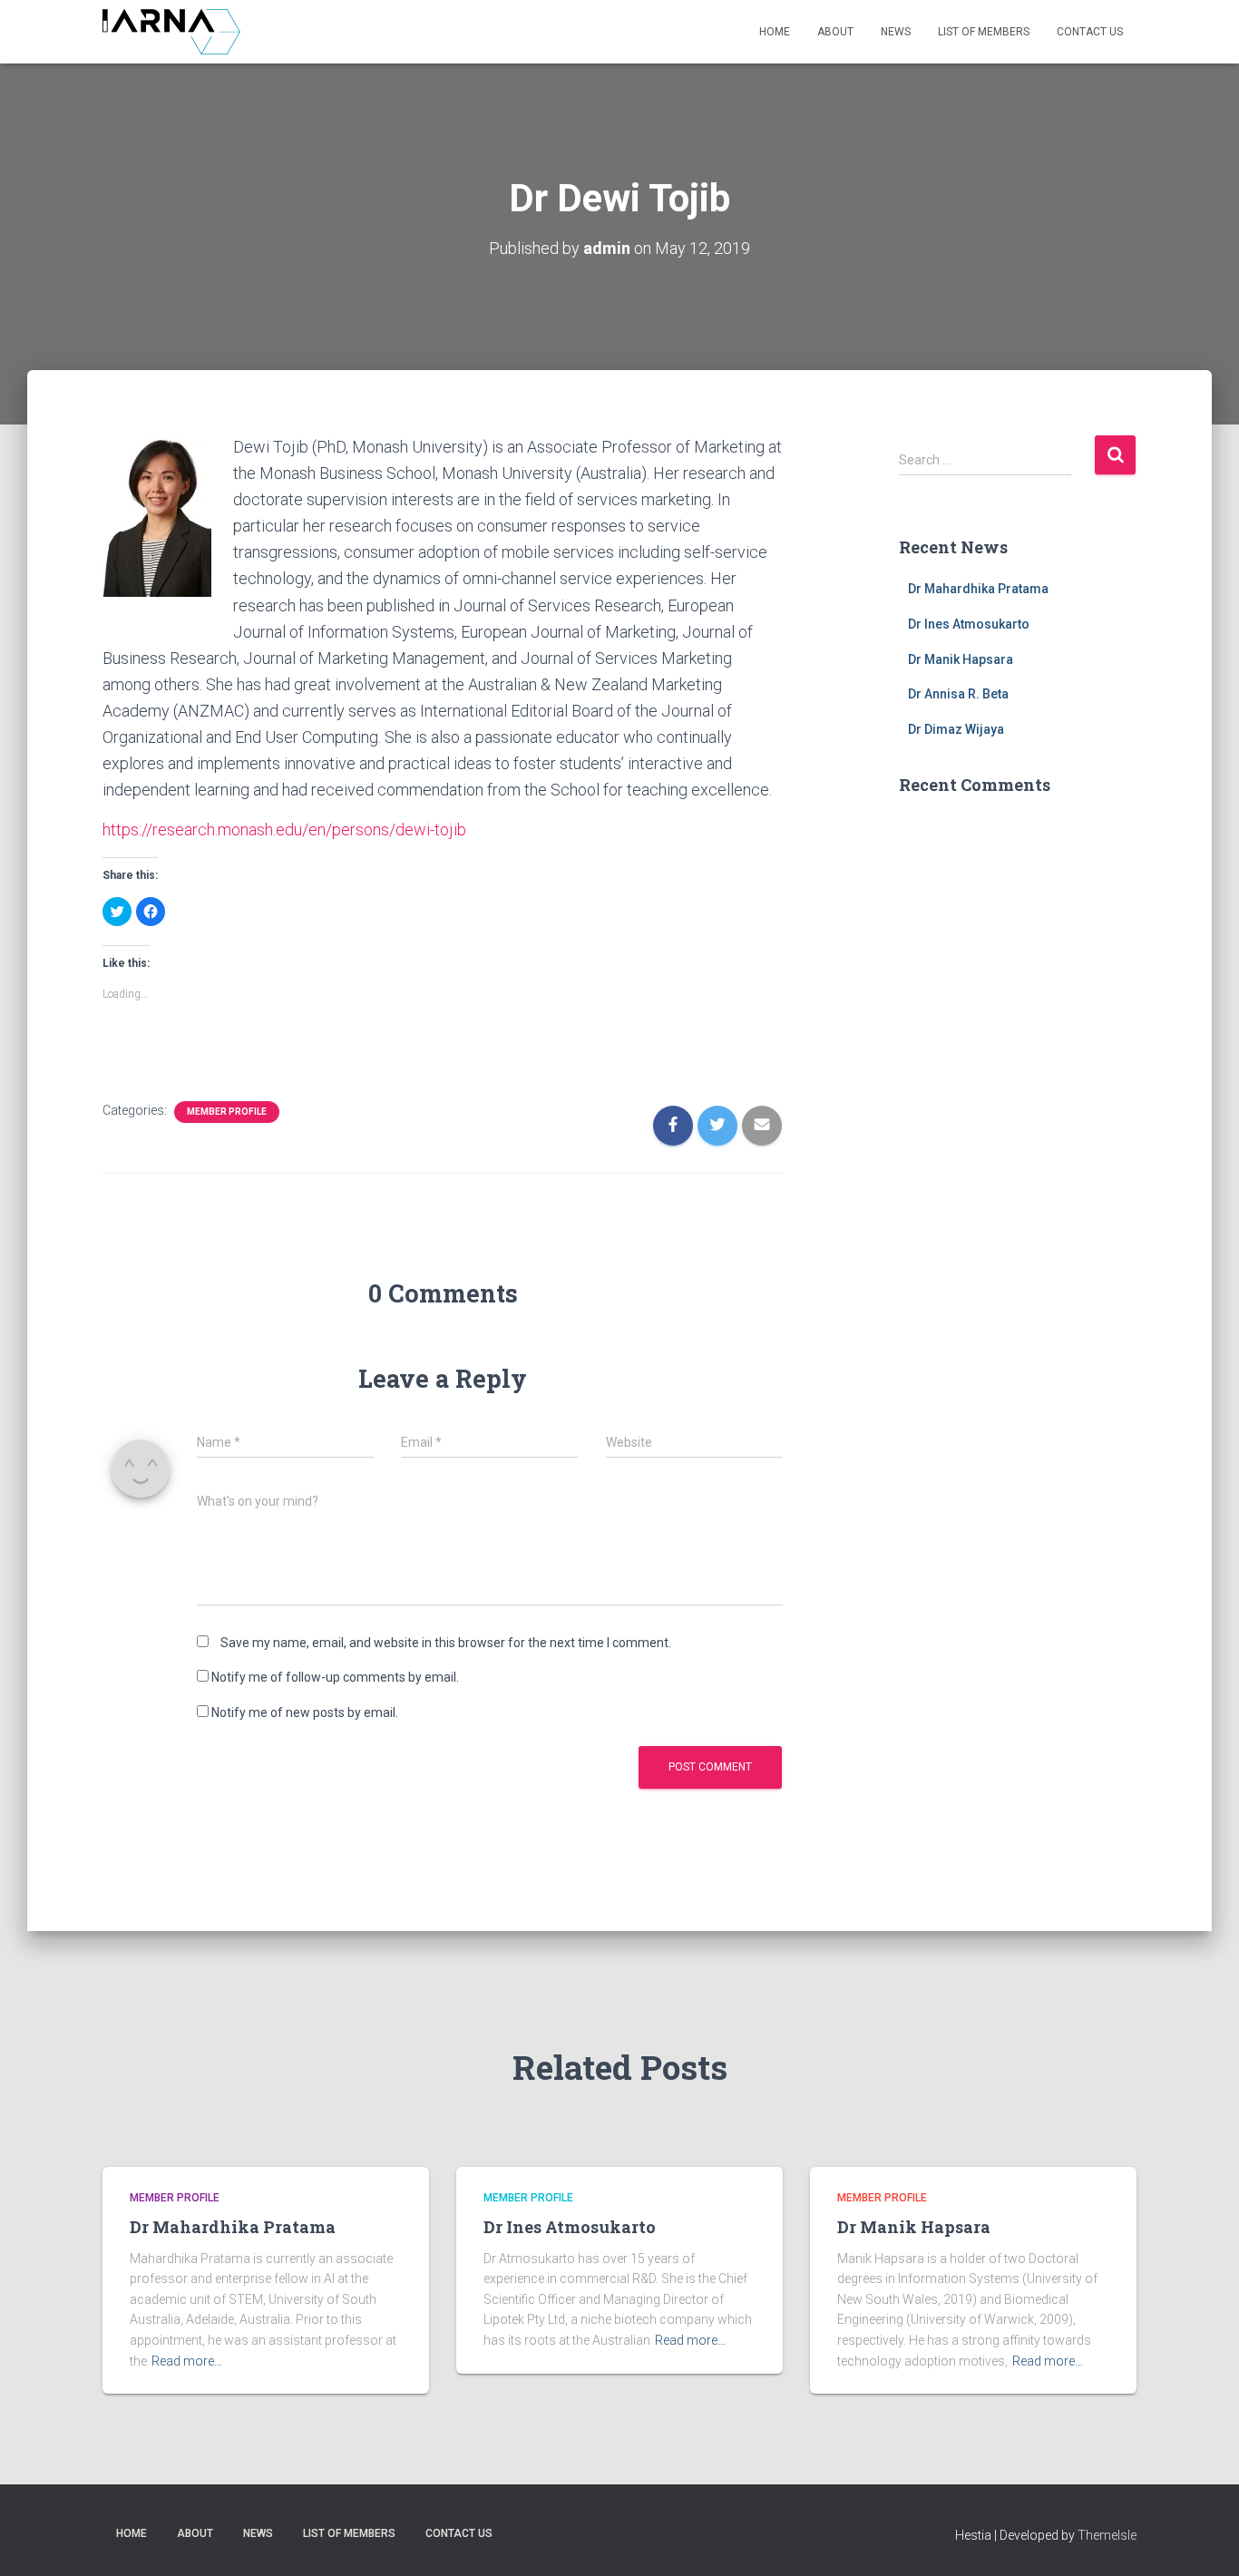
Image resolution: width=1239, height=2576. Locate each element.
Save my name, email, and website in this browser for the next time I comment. (446, 1643)
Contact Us (1090, 32)
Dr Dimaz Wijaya (956, 729)
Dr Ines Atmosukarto (969, 624)
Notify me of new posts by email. (305, 1712)
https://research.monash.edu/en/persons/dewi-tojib (284, 829)
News (896, 32)
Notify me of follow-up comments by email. (335, 1677)
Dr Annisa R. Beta (958, 694)
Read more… (187, 2361)
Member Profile (227, 1112)
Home (775, 32)
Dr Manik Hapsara (961, 659)
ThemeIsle (1107, 2535)
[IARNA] (171, 32)
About (835, 32)
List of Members (984, 32)
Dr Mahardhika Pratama (978, 589)
